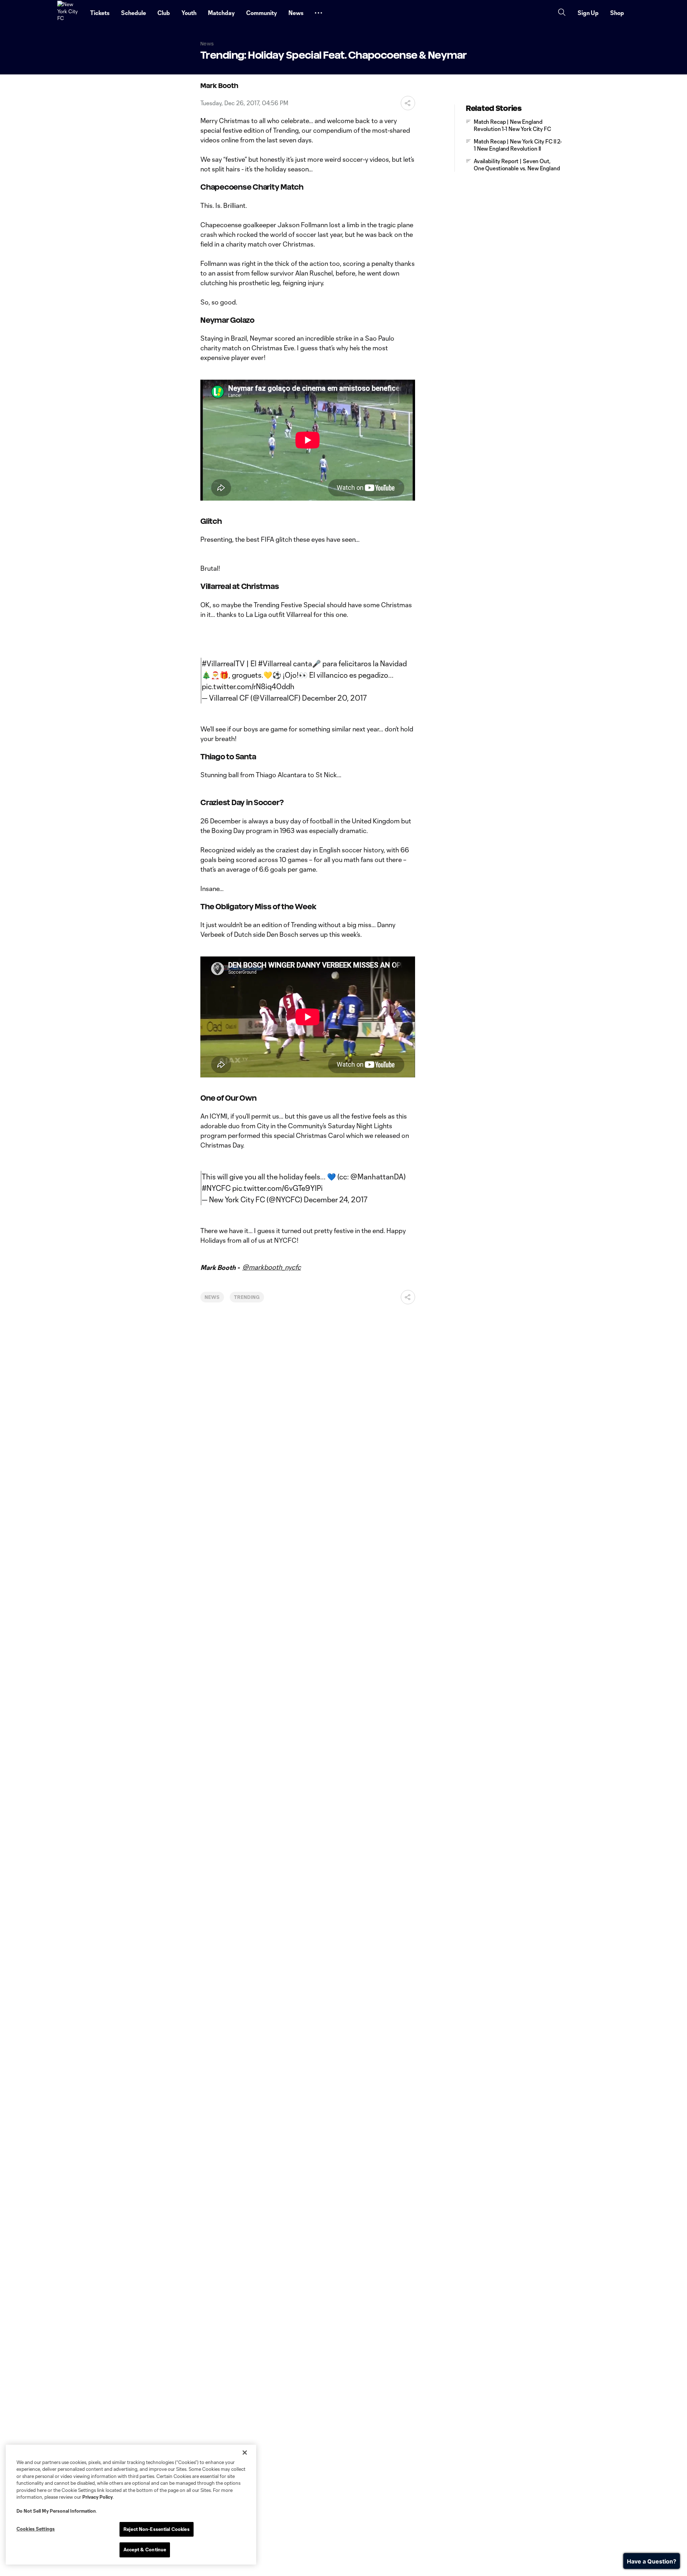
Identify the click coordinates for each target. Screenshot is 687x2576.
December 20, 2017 (334, 698)
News (212, 1297)
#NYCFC (216, 1188)
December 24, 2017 (336, 1199)
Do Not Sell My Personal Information (56, 2511)
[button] (318, 13)
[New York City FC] (69, 13)
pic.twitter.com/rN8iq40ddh (248, 686)
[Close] (245, 2453)
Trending (247, 1297)
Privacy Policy (98, 2497)
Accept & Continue (145, 2550)
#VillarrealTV (223, 663)
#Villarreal (275, 663)
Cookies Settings (36, 2529)
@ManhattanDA (377, 1177)
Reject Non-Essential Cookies (157, 2529)
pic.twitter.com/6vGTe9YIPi (277, 1188)
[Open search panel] (562, 13)
